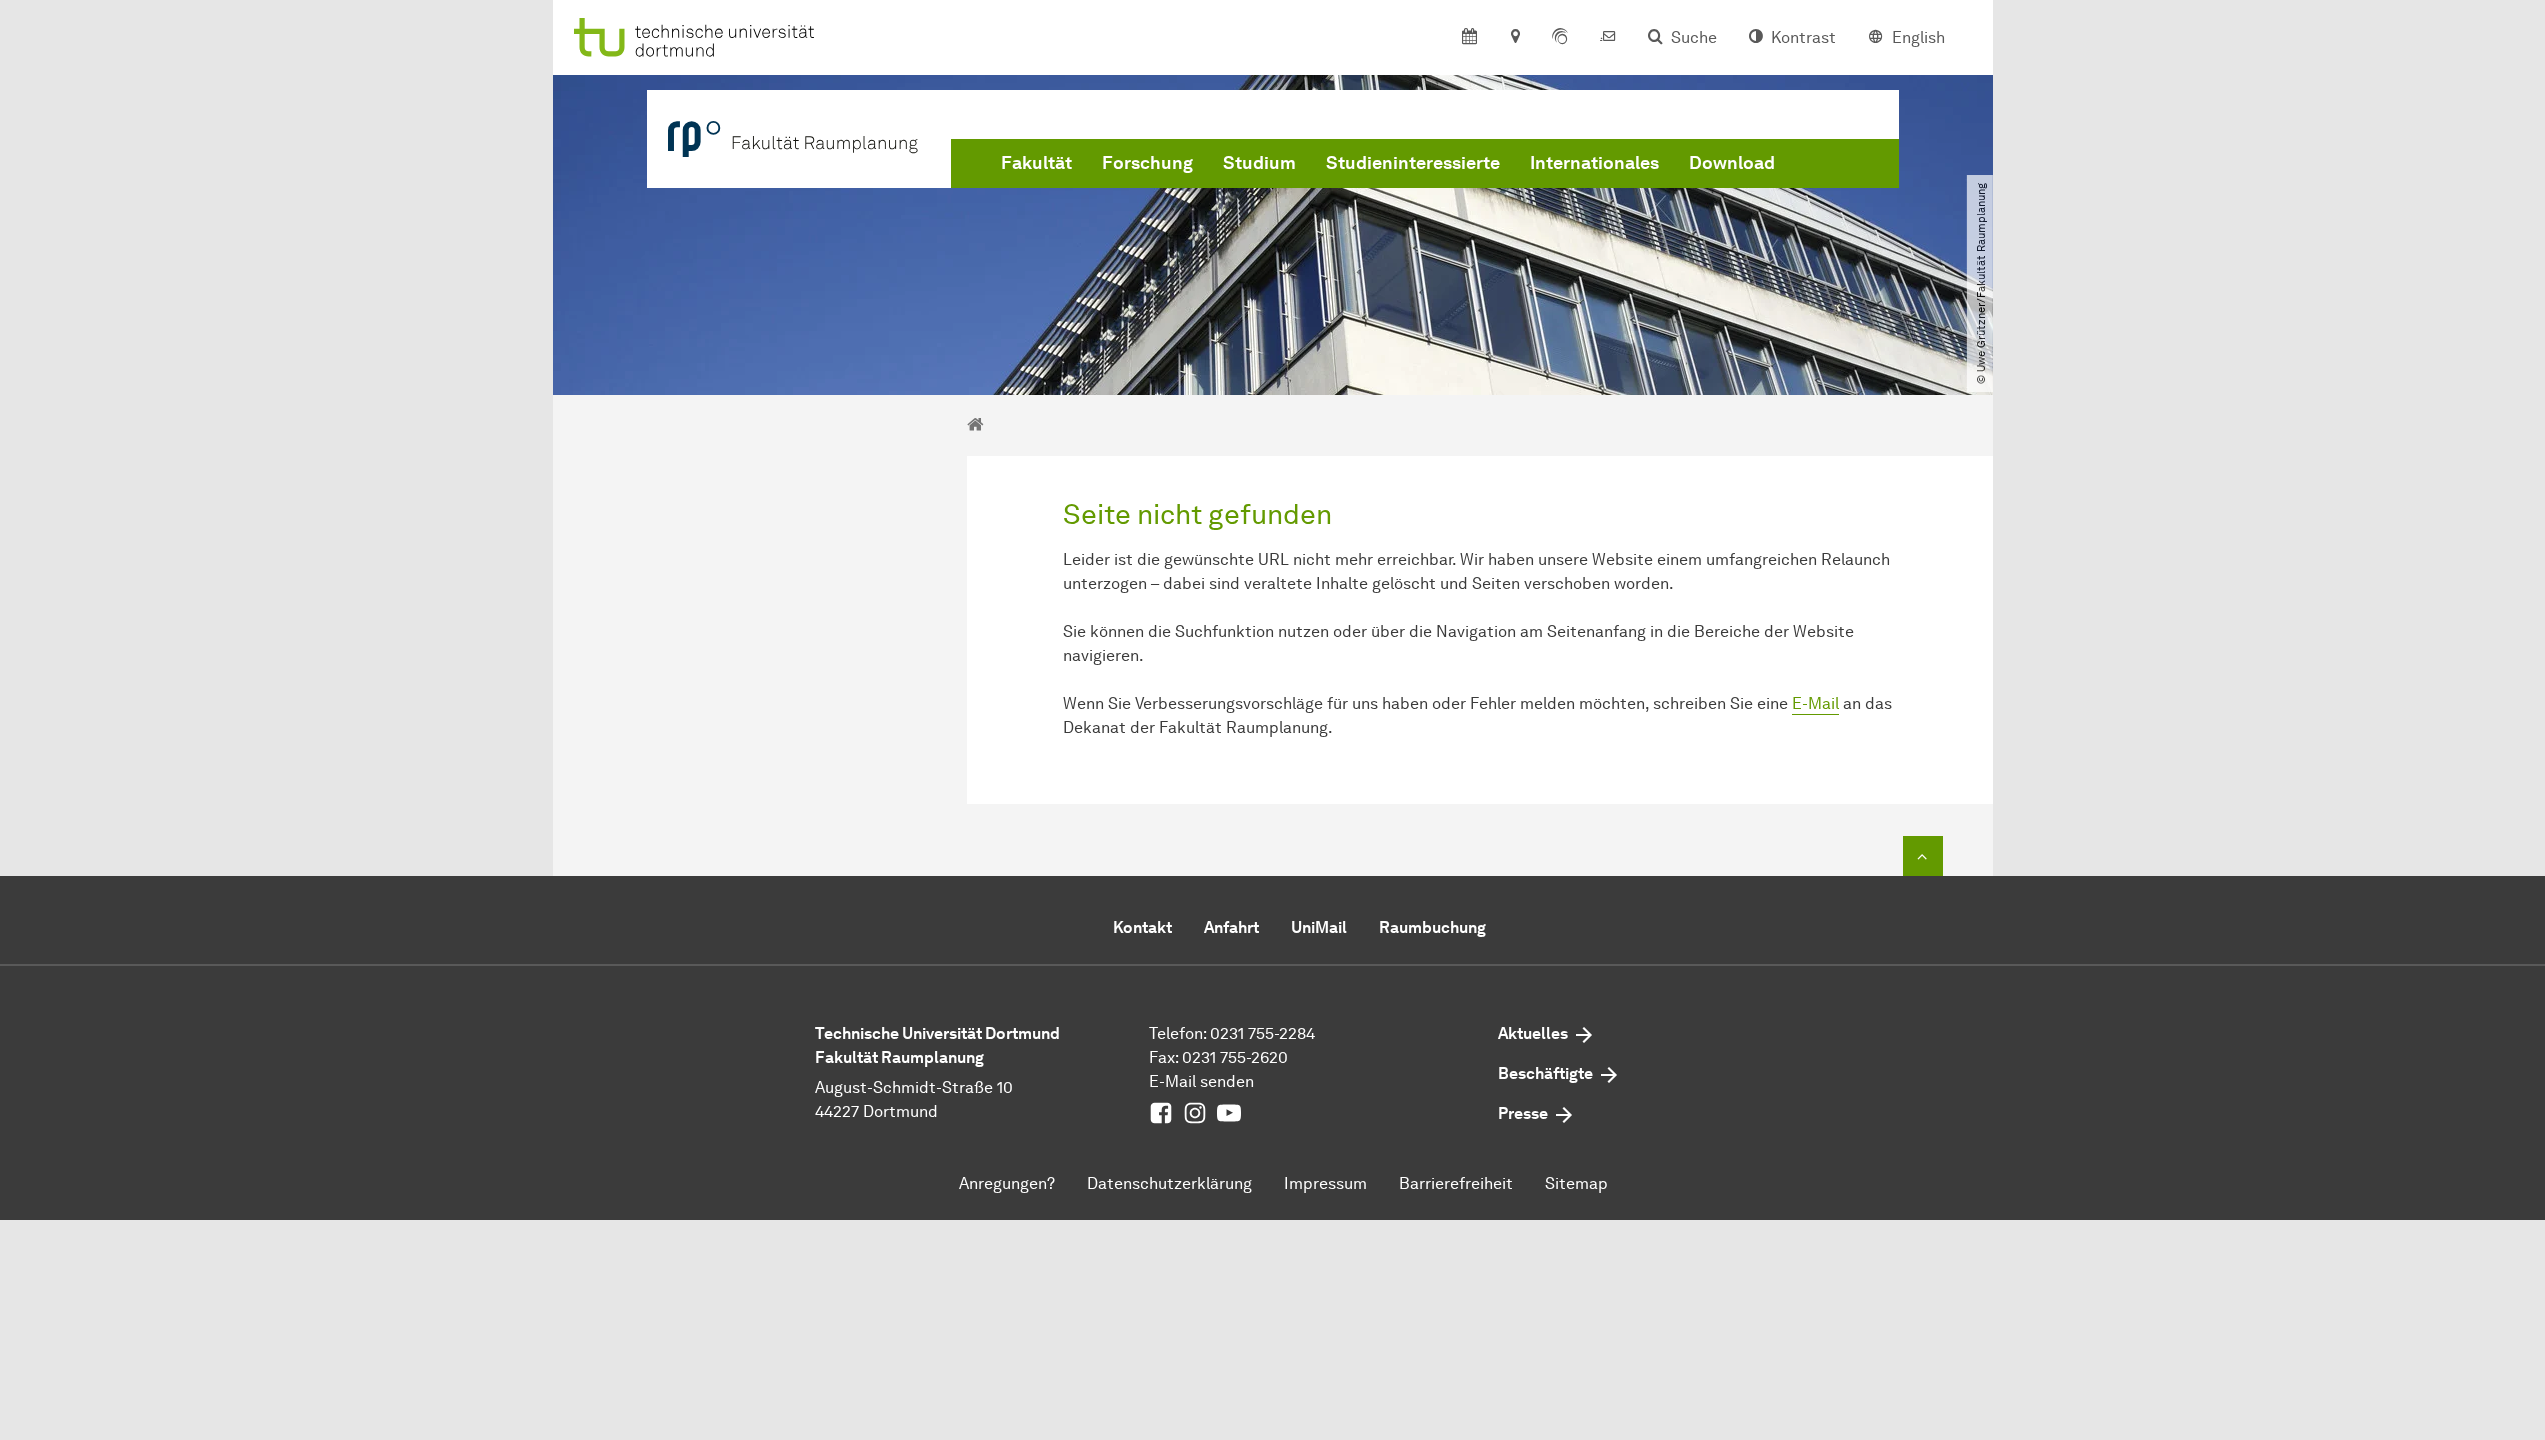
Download (1732, 163)
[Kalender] (1469, 38)
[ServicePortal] (1560, 38)
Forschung (1147, 163)
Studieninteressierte (1413, 163)
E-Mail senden (1201, 1081)
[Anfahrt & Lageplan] (1514, 38)
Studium (1259, 163)
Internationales (1594, 163)
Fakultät (1036, 163)
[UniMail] (1608, 38)
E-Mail (1815, 703)
